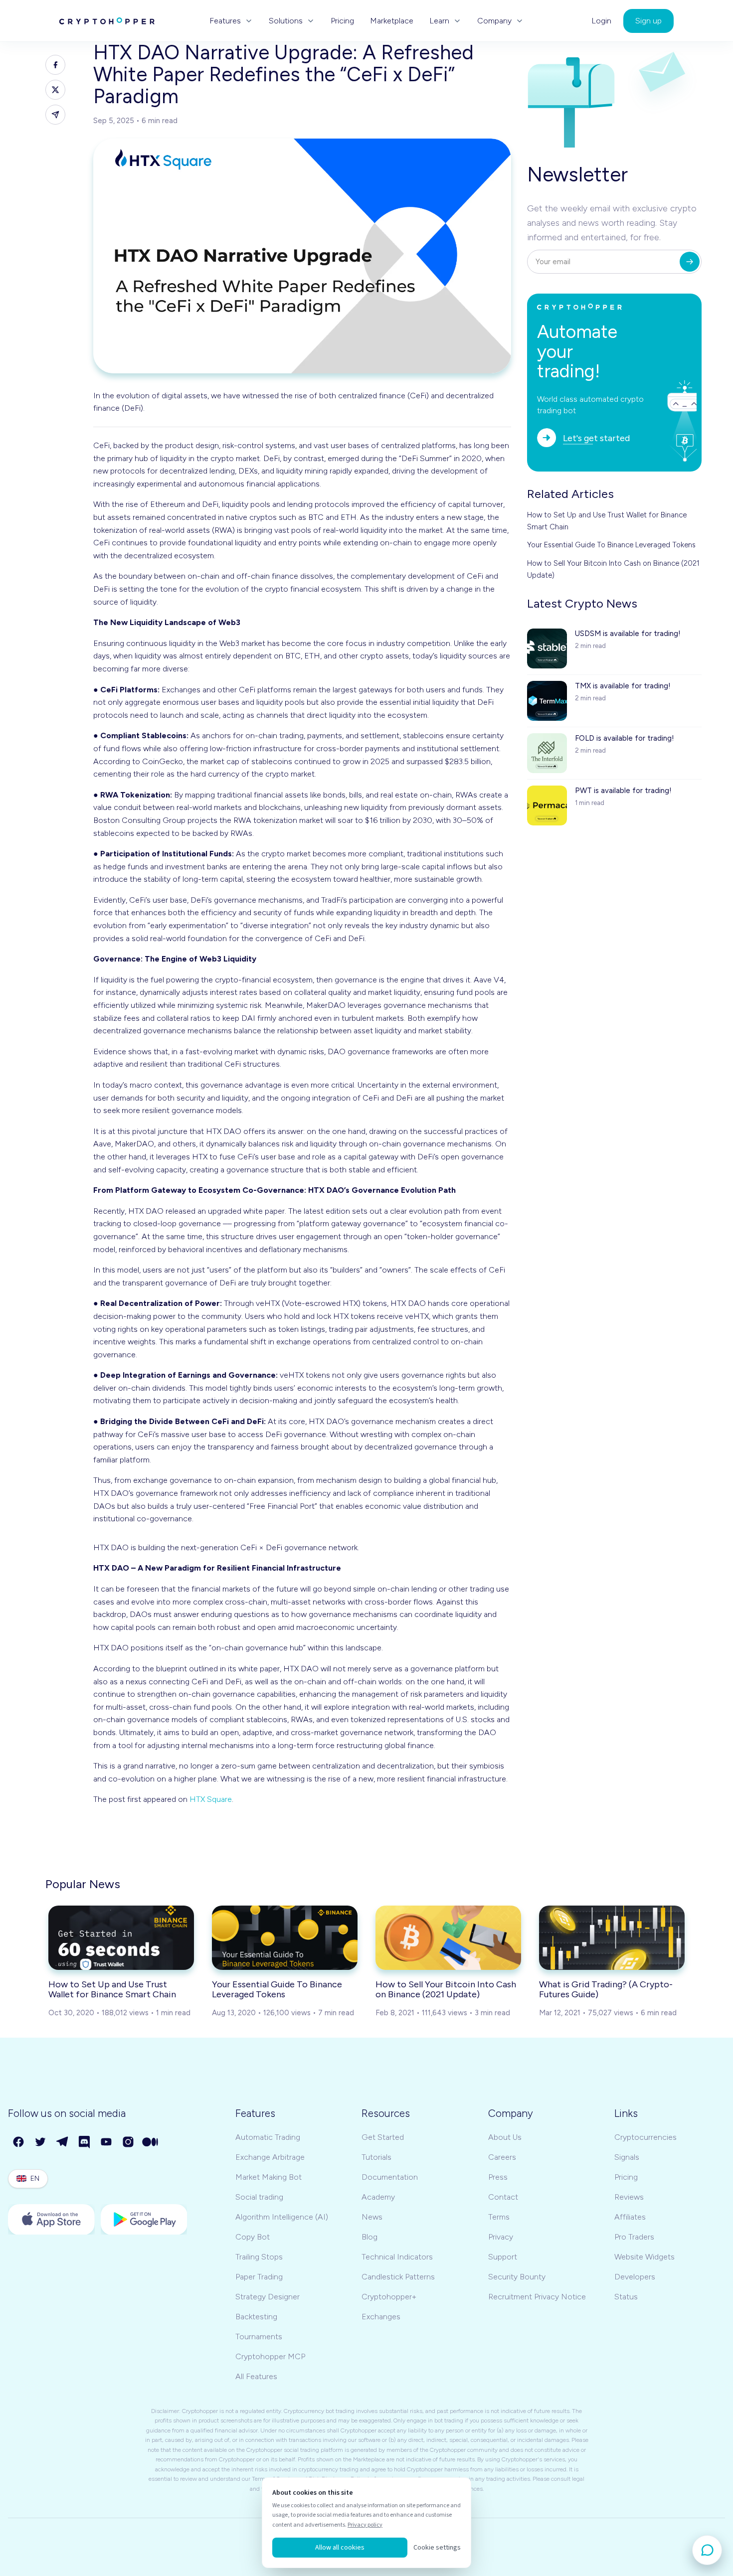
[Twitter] (41, 2142)
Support (503, 2257)
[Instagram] (129, 2142)
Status (626, 2297)
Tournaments (259, 2336)
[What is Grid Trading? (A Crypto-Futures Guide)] (612, 1937)
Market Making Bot (269, 2177)
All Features (256, 2376)
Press (498, 2177)
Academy (378, 2197)
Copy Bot (253, 2237)
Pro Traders (634, 2237)
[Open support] (707, 2550)
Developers (635, 2277)
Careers (502, 2157)
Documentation (390, 2177)
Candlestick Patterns (398, 2277)
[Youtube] (107, 2142)
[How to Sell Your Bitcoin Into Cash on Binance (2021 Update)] (448, 1937)
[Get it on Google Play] (144, 2220)
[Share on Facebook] (55, 65)
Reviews (629, 2197)
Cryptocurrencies (645, 2137)
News (372, 2217)
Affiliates (630, 2217)
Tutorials (376, 2157)
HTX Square (211, 1799)
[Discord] (85, 2142)
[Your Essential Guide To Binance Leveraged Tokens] (285, 1937)
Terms (499, 2217)
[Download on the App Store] (51, 2220)
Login (601, 21)
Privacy (501, 2237)
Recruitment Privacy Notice (537, 2297)
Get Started (383, 2137)
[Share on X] (55, 90)
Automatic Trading (268, 2137)
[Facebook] (19, 2142)
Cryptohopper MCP (270, 2356)
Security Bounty (517, 2277)
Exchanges (381, 2317)
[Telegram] (63, 2142)
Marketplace (392, 21)
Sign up (648, 21)
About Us (505, 2137)
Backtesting (256, 2317)
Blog (369, 2237)
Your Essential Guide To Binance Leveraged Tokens (611, 545)
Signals (627, 2157)
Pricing (342, 21)
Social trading (259, 2197)
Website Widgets (644, 2257)
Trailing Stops (259, 2257)
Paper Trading (259, 2277)
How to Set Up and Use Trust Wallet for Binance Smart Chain (607, 521)
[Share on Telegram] (55, 115)
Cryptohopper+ (389, 2297)
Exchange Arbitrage (270, 2157)
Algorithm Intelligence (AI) (282, 2217)
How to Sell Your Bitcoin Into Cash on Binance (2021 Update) (613, 569)
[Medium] (151, 2142)
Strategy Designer (268, 2297)
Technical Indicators (397, 2257)
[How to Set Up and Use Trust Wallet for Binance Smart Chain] (121, 1937)
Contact (503, 2197)
